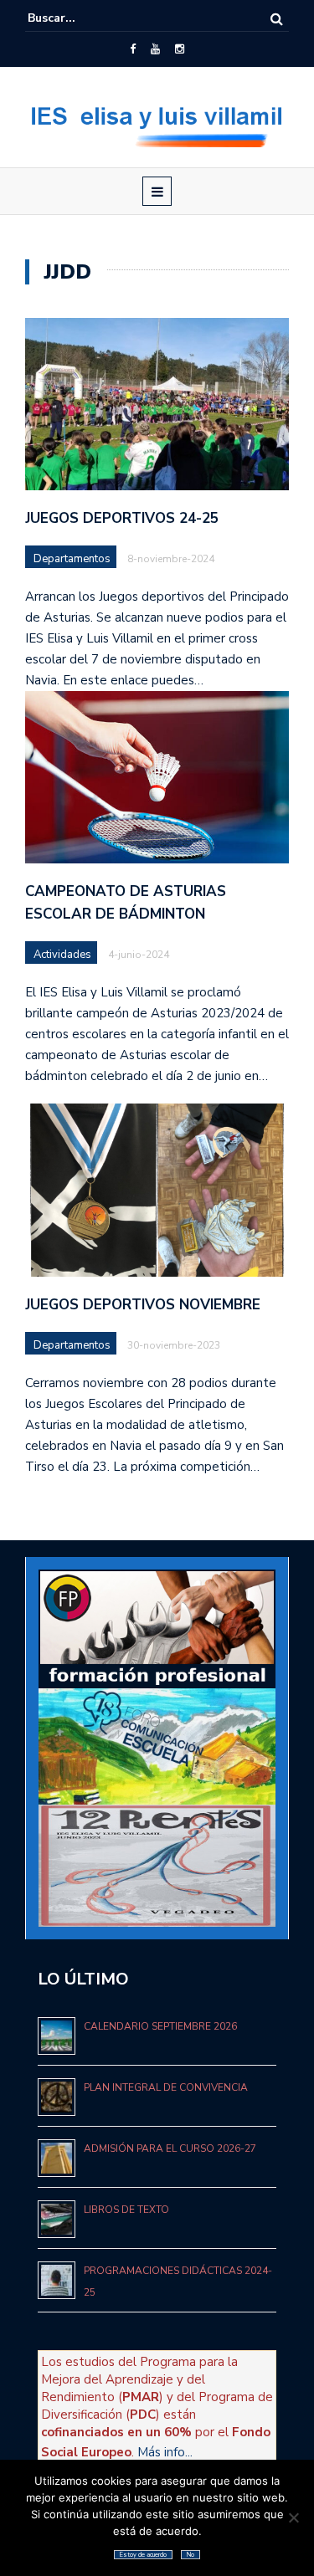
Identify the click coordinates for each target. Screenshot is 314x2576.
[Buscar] (277, 19)
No (190, 2555)
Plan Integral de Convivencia (166, 2087)
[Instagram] (180, 49)
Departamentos (72, 559)
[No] (293, 2517)
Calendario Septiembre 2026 (160, 2026)
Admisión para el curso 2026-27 (170, 2148)
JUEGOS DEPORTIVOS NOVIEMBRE (143, 1305)
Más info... (165, 2452)
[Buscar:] (79, 18)
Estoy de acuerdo (143, 2555)
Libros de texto (126, 2210)
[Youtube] (155, 49)
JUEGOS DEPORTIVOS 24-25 (122, 518)
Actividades (62, 955)
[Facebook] (133, 49)
